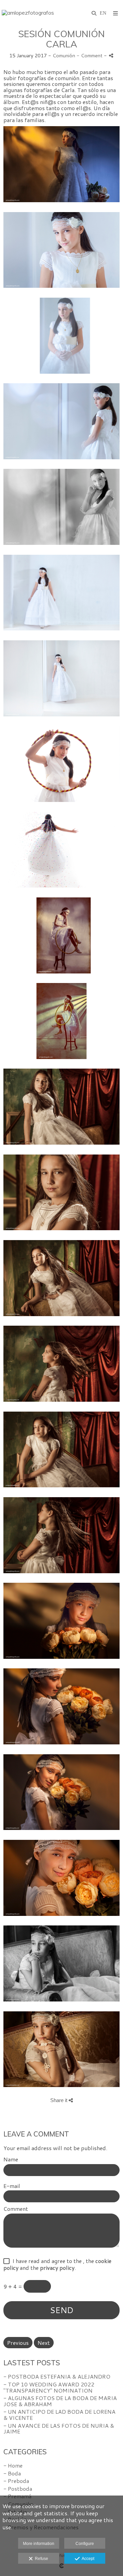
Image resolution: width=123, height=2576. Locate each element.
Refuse (40, 2559)
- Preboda (16, 2481)
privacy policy (57, 2268)
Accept (87, 2559)
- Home (13, 2465)
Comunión (64, 55)
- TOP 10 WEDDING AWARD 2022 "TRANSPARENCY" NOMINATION (49, 2387)
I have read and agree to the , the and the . (57, 2264)
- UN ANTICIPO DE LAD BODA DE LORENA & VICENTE (59, 2415)
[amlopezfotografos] (28, 13)
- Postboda (18, 2489)
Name (11, 2159)
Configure (85, 2544)
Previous (18, 2343)
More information (39, 2544)
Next (44, 2343)
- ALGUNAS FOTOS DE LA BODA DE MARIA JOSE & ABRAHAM (60, 2401)
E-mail (12, 2186)
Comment (16, 2209)
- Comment (90, 55)
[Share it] (111, 55)
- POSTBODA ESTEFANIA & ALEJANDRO (57, 2376)
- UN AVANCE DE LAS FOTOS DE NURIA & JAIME (59, 2429)
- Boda (12, 2473)
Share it (59, 2100)
